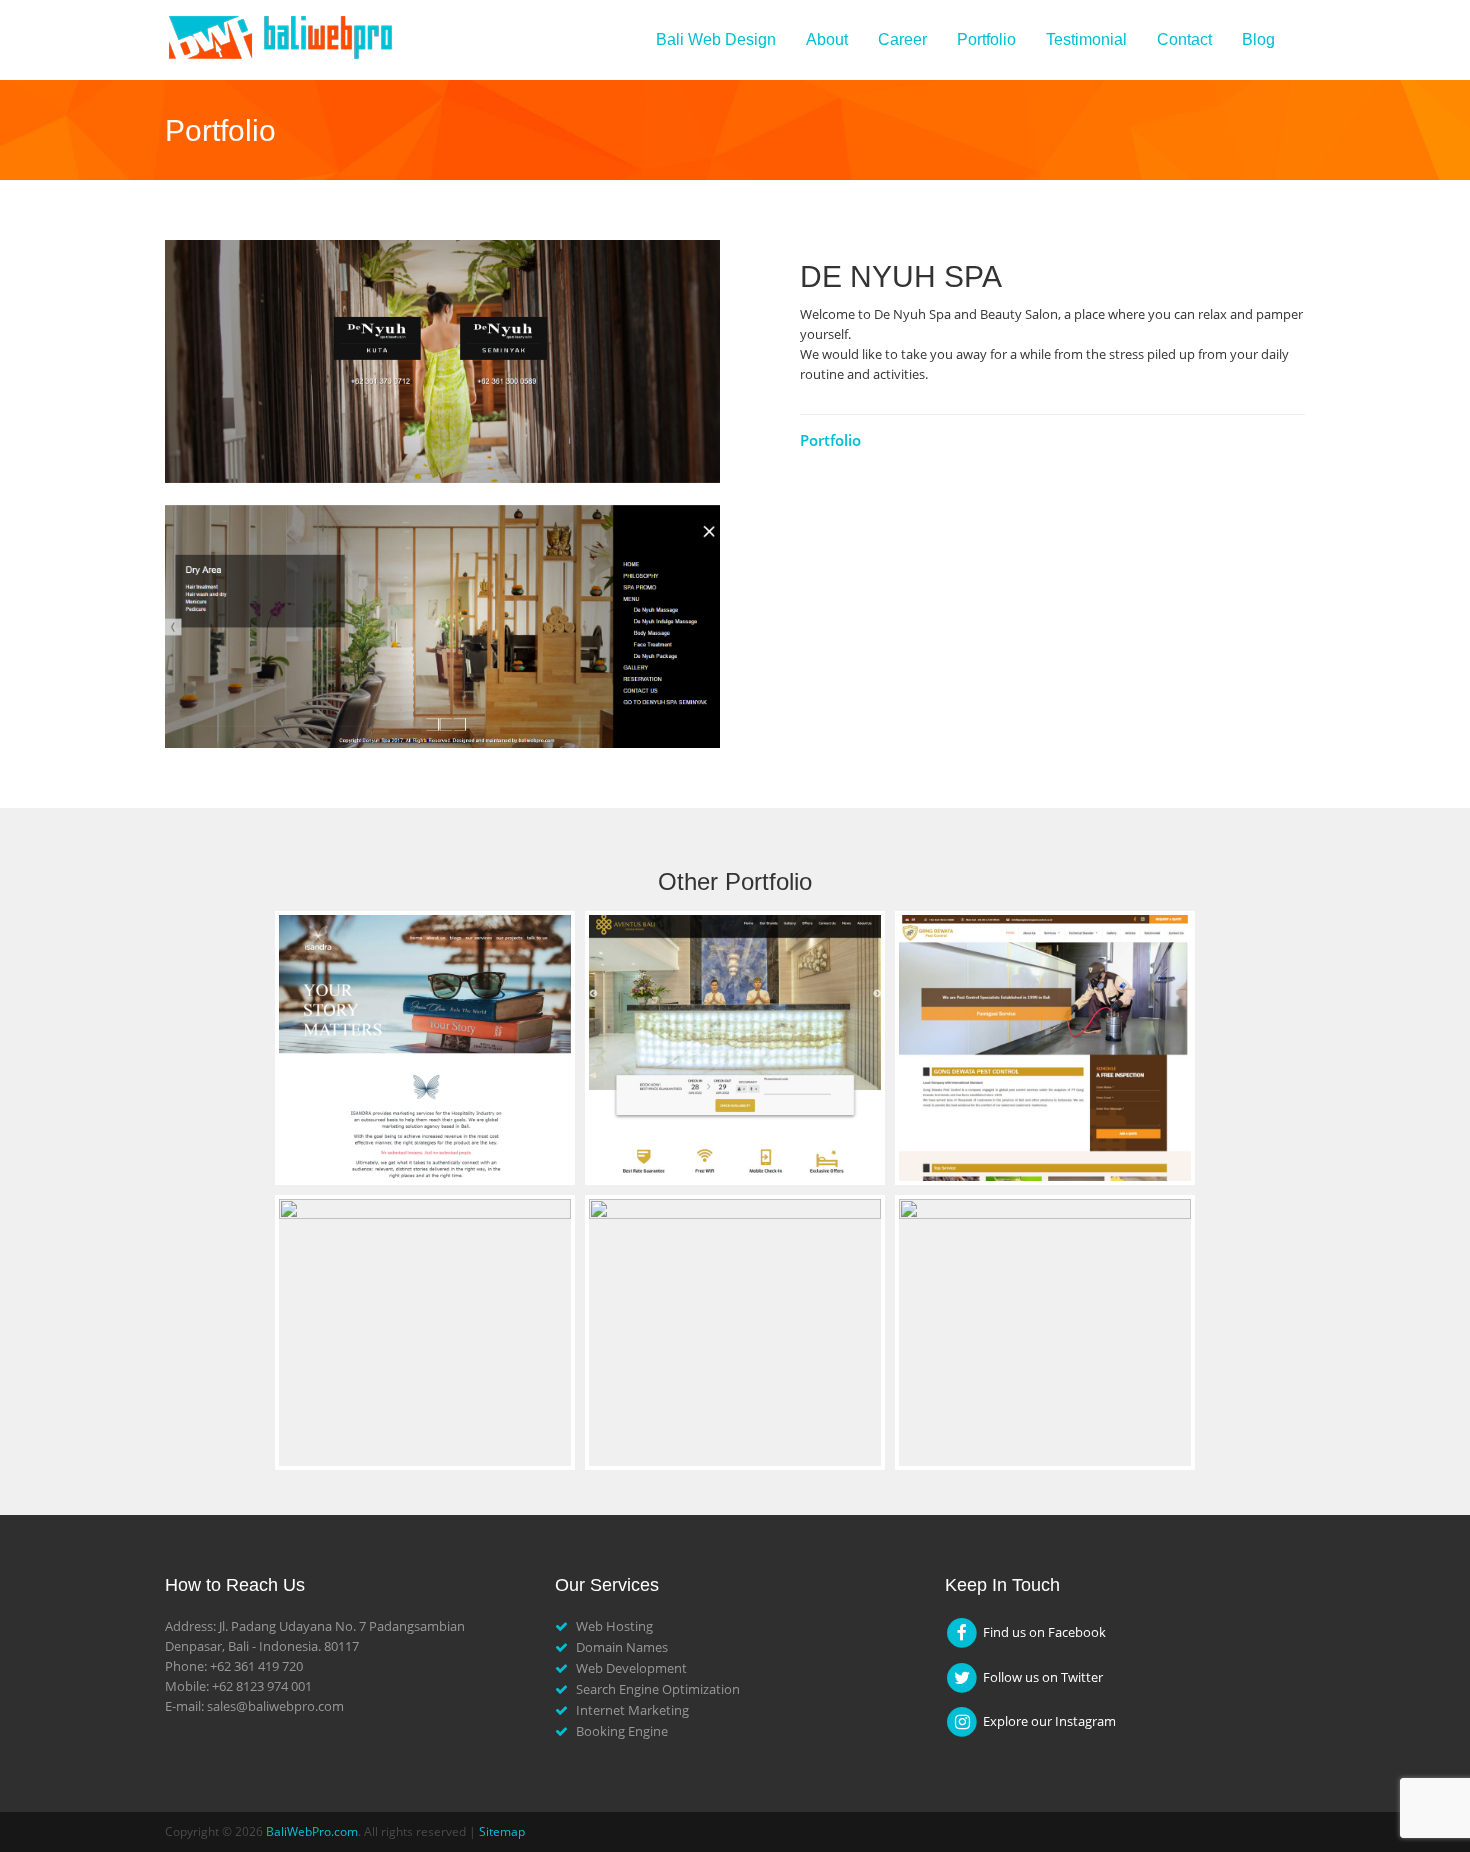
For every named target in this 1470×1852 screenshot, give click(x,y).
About (827, 39)
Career (902, 39)
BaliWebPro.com (312, 1831)
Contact (1184, 39)
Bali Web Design (716, 39)
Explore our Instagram (1048, 1721)
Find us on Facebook (1043, 1632)
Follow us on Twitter (1041, 1677)
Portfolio (986, 39)
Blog (1258, 39)
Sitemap (502, 1831)
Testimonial (1086, 39)
